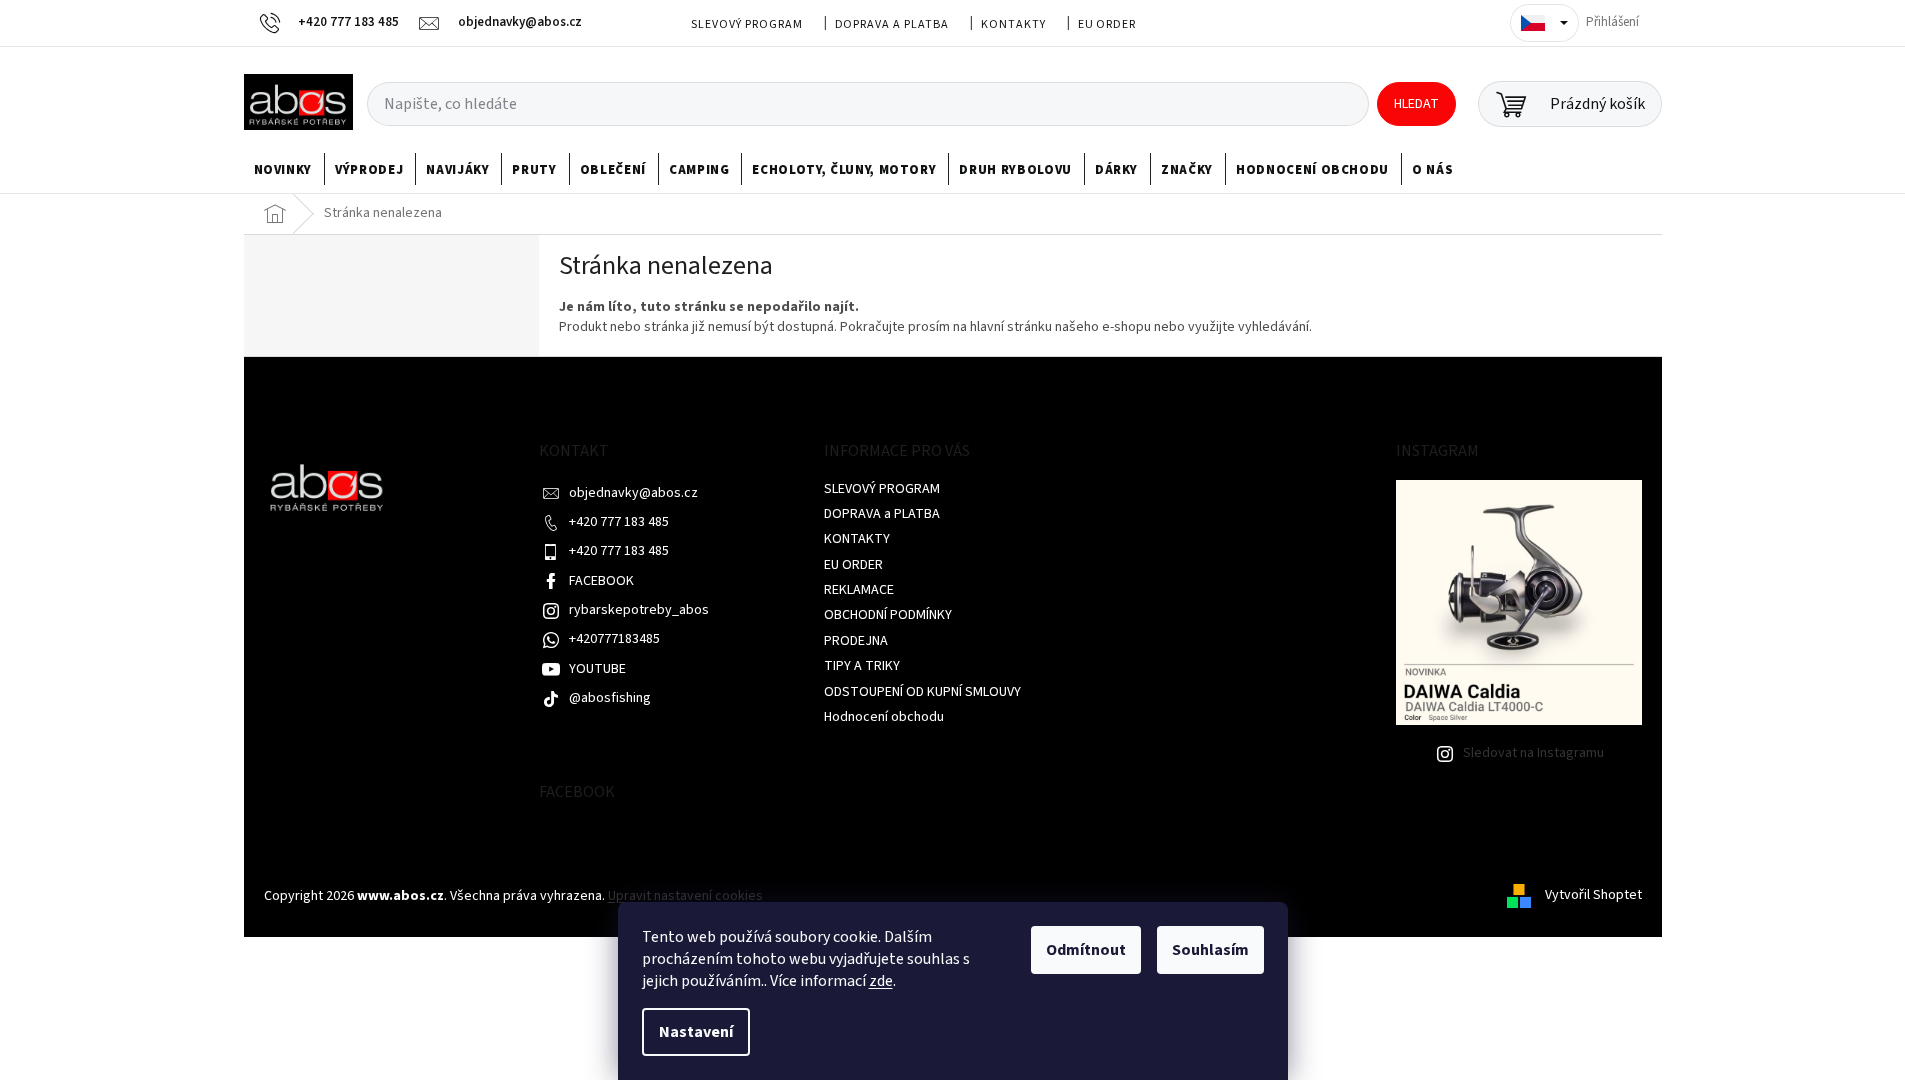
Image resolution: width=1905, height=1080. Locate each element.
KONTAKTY (1013, 24)
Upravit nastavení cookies (685, 896)
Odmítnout (1086, 950)
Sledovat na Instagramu (1533, 753)
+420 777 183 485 (619, 522)
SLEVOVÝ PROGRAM (746, 24)
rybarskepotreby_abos (639, 610)
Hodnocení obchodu (884, 717)
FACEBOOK (601, 581)
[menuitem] (283, 170)
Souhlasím (1210, 950)
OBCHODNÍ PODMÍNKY (888, 615)
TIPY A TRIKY (862, 666)
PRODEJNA (856, 641)
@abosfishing (610, 698)
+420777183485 (614, 639)
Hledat (1416, 104)
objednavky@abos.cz (633, 493)
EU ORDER (1107, 24)
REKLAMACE (859, 590)
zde (881, 981)
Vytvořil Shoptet (1593, 896)
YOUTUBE (597, 669)
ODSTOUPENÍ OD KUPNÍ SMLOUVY (922, 692)
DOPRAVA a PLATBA (892, 24)
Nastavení (696, 1032)
